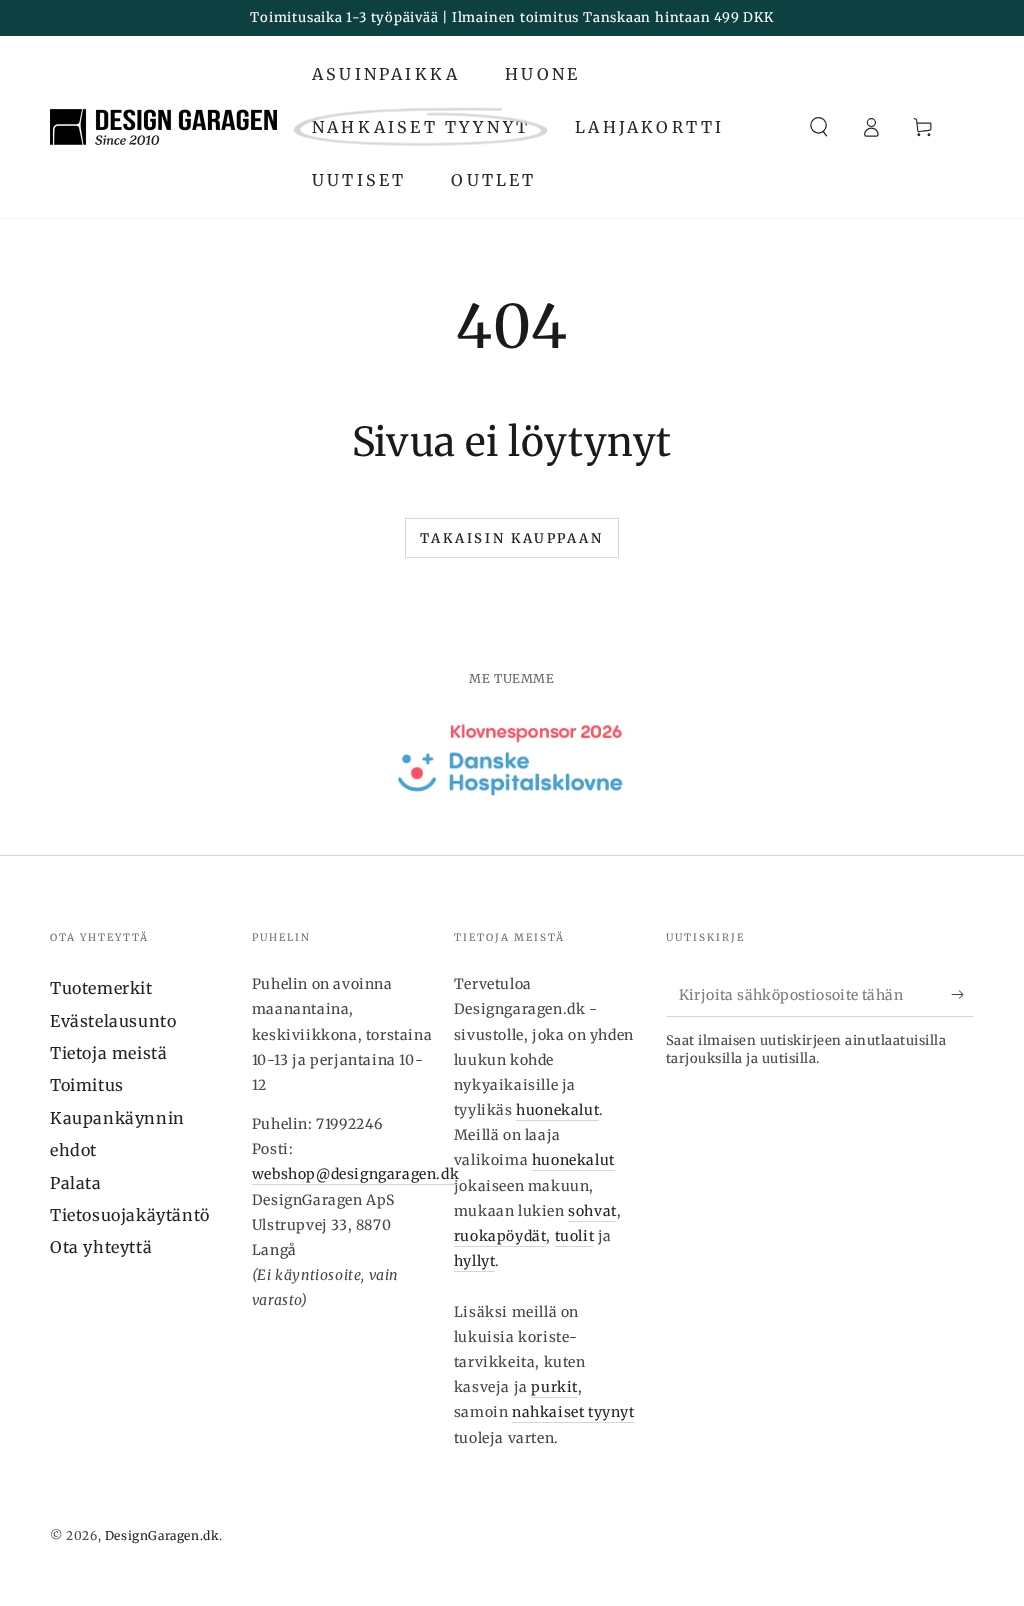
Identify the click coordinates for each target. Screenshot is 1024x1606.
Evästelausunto (113, 1021)
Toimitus (87, 1085)
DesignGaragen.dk (162, 1535)
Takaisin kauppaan (511, 538)
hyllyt (475, 1261)
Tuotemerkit (101, 988)
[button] (819, 127)
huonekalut (557, 1110)
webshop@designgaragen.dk (355, 1174)
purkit (554, 1387)
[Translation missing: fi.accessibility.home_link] (163, 127)
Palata (76, 1183)
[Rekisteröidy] (962, 994)
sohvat (592, 1211)
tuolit (575, 1236)
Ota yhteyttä (101, 1247)
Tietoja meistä (108, 1053)
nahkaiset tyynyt (573, 1412)
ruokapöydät (500, 1236)
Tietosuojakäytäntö (130, 1215)
